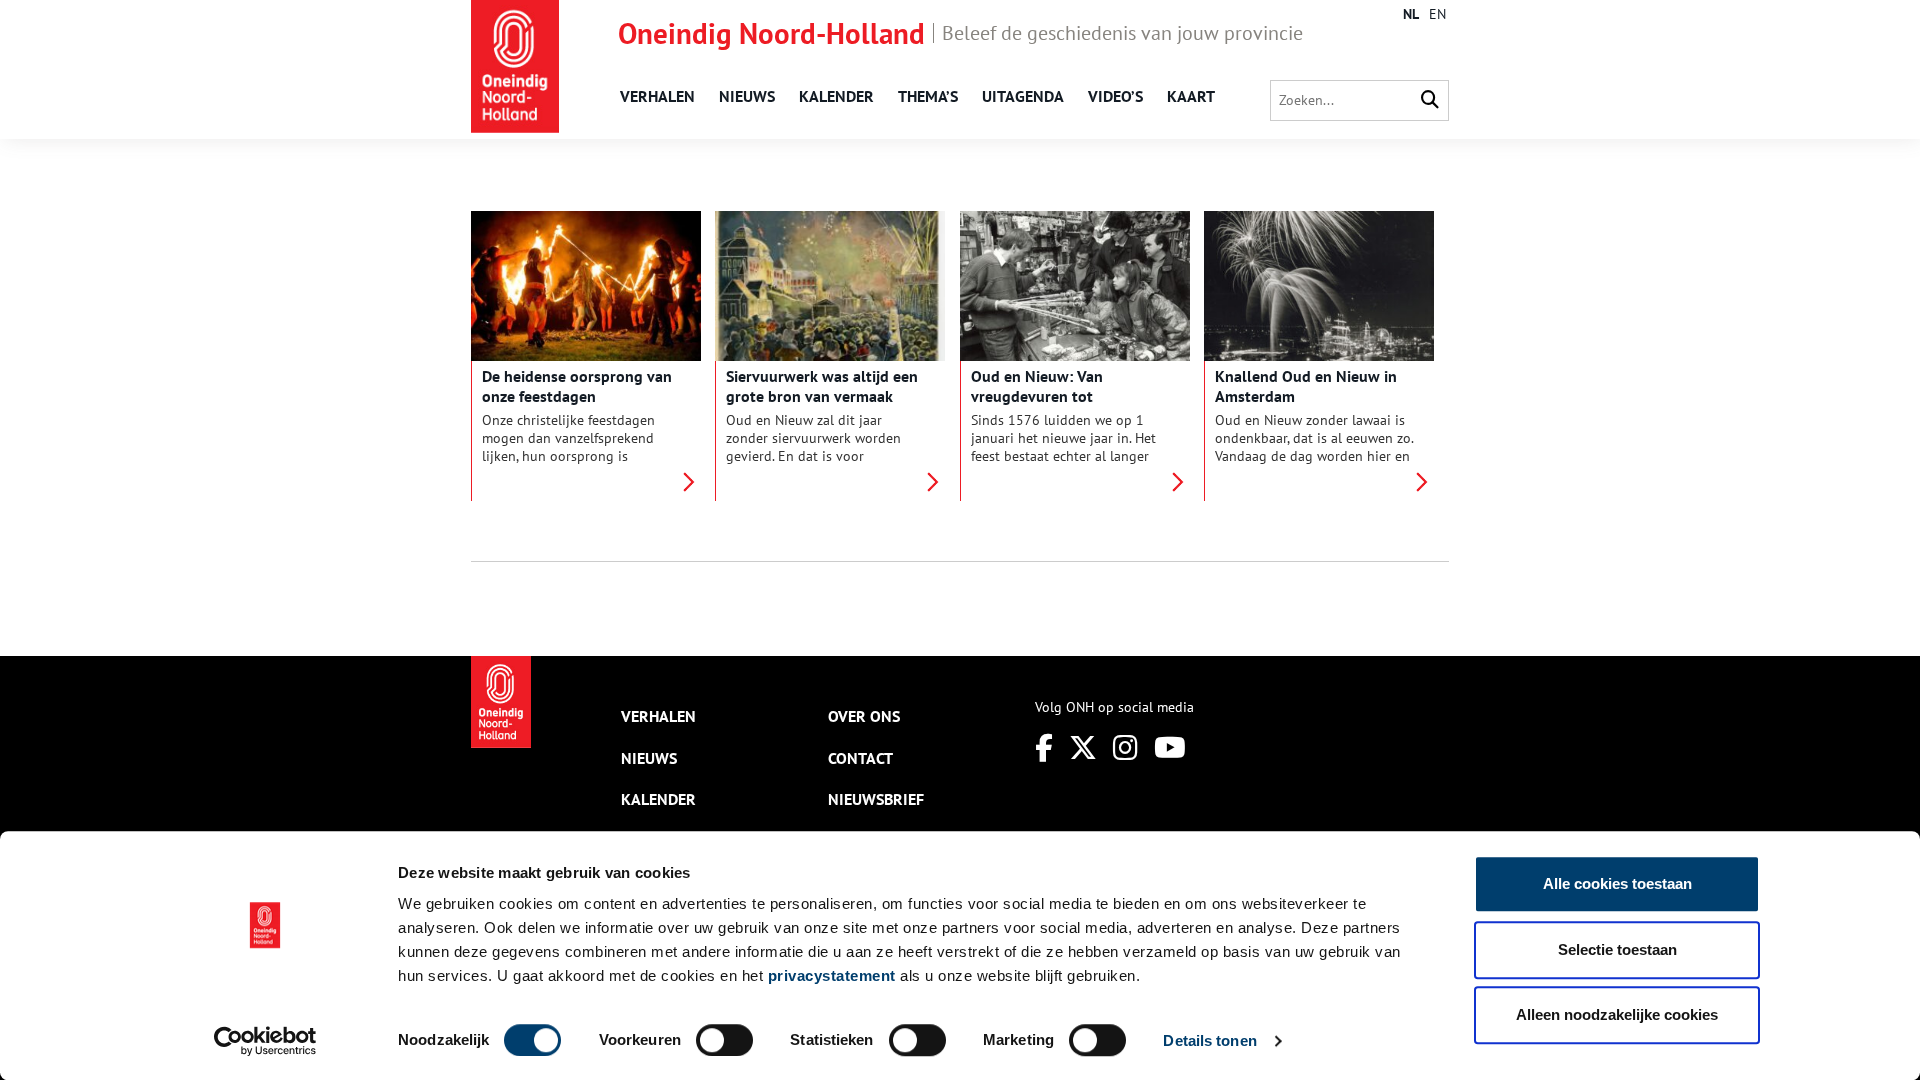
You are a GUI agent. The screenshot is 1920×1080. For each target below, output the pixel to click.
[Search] (1430, 100)
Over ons (864, 716)
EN (1437, 14)
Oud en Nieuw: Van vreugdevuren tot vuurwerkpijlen (1037, 396)
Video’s (1115, 96)
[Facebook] (1044, 747)
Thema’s (928, 96)
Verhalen (657, 96)
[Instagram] (1125, 747)
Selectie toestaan (1617, 949)
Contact (860, 758)
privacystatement (832, 975)
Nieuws (747, 96)
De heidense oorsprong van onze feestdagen (577, 386)
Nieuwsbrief (876, 799)
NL (1411, 14)
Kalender (836, 96)
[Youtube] (1170, 747)
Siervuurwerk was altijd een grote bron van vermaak (822, 386)
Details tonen (1209, 1040)
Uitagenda (1023, 96)
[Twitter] (1083, 747)
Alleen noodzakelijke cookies (1617, 1014)
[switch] (724, 1040)
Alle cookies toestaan (1617, 883)
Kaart (1191, 96)
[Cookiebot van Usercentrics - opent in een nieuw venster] (265, 1041)
